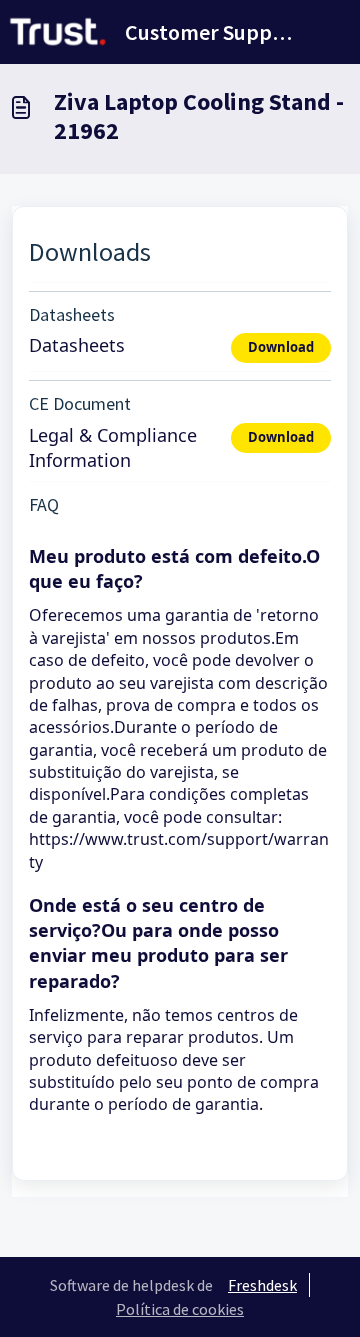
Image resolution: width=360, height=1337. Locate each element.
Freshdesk (262, 1285)
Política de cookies (180, 1309)
